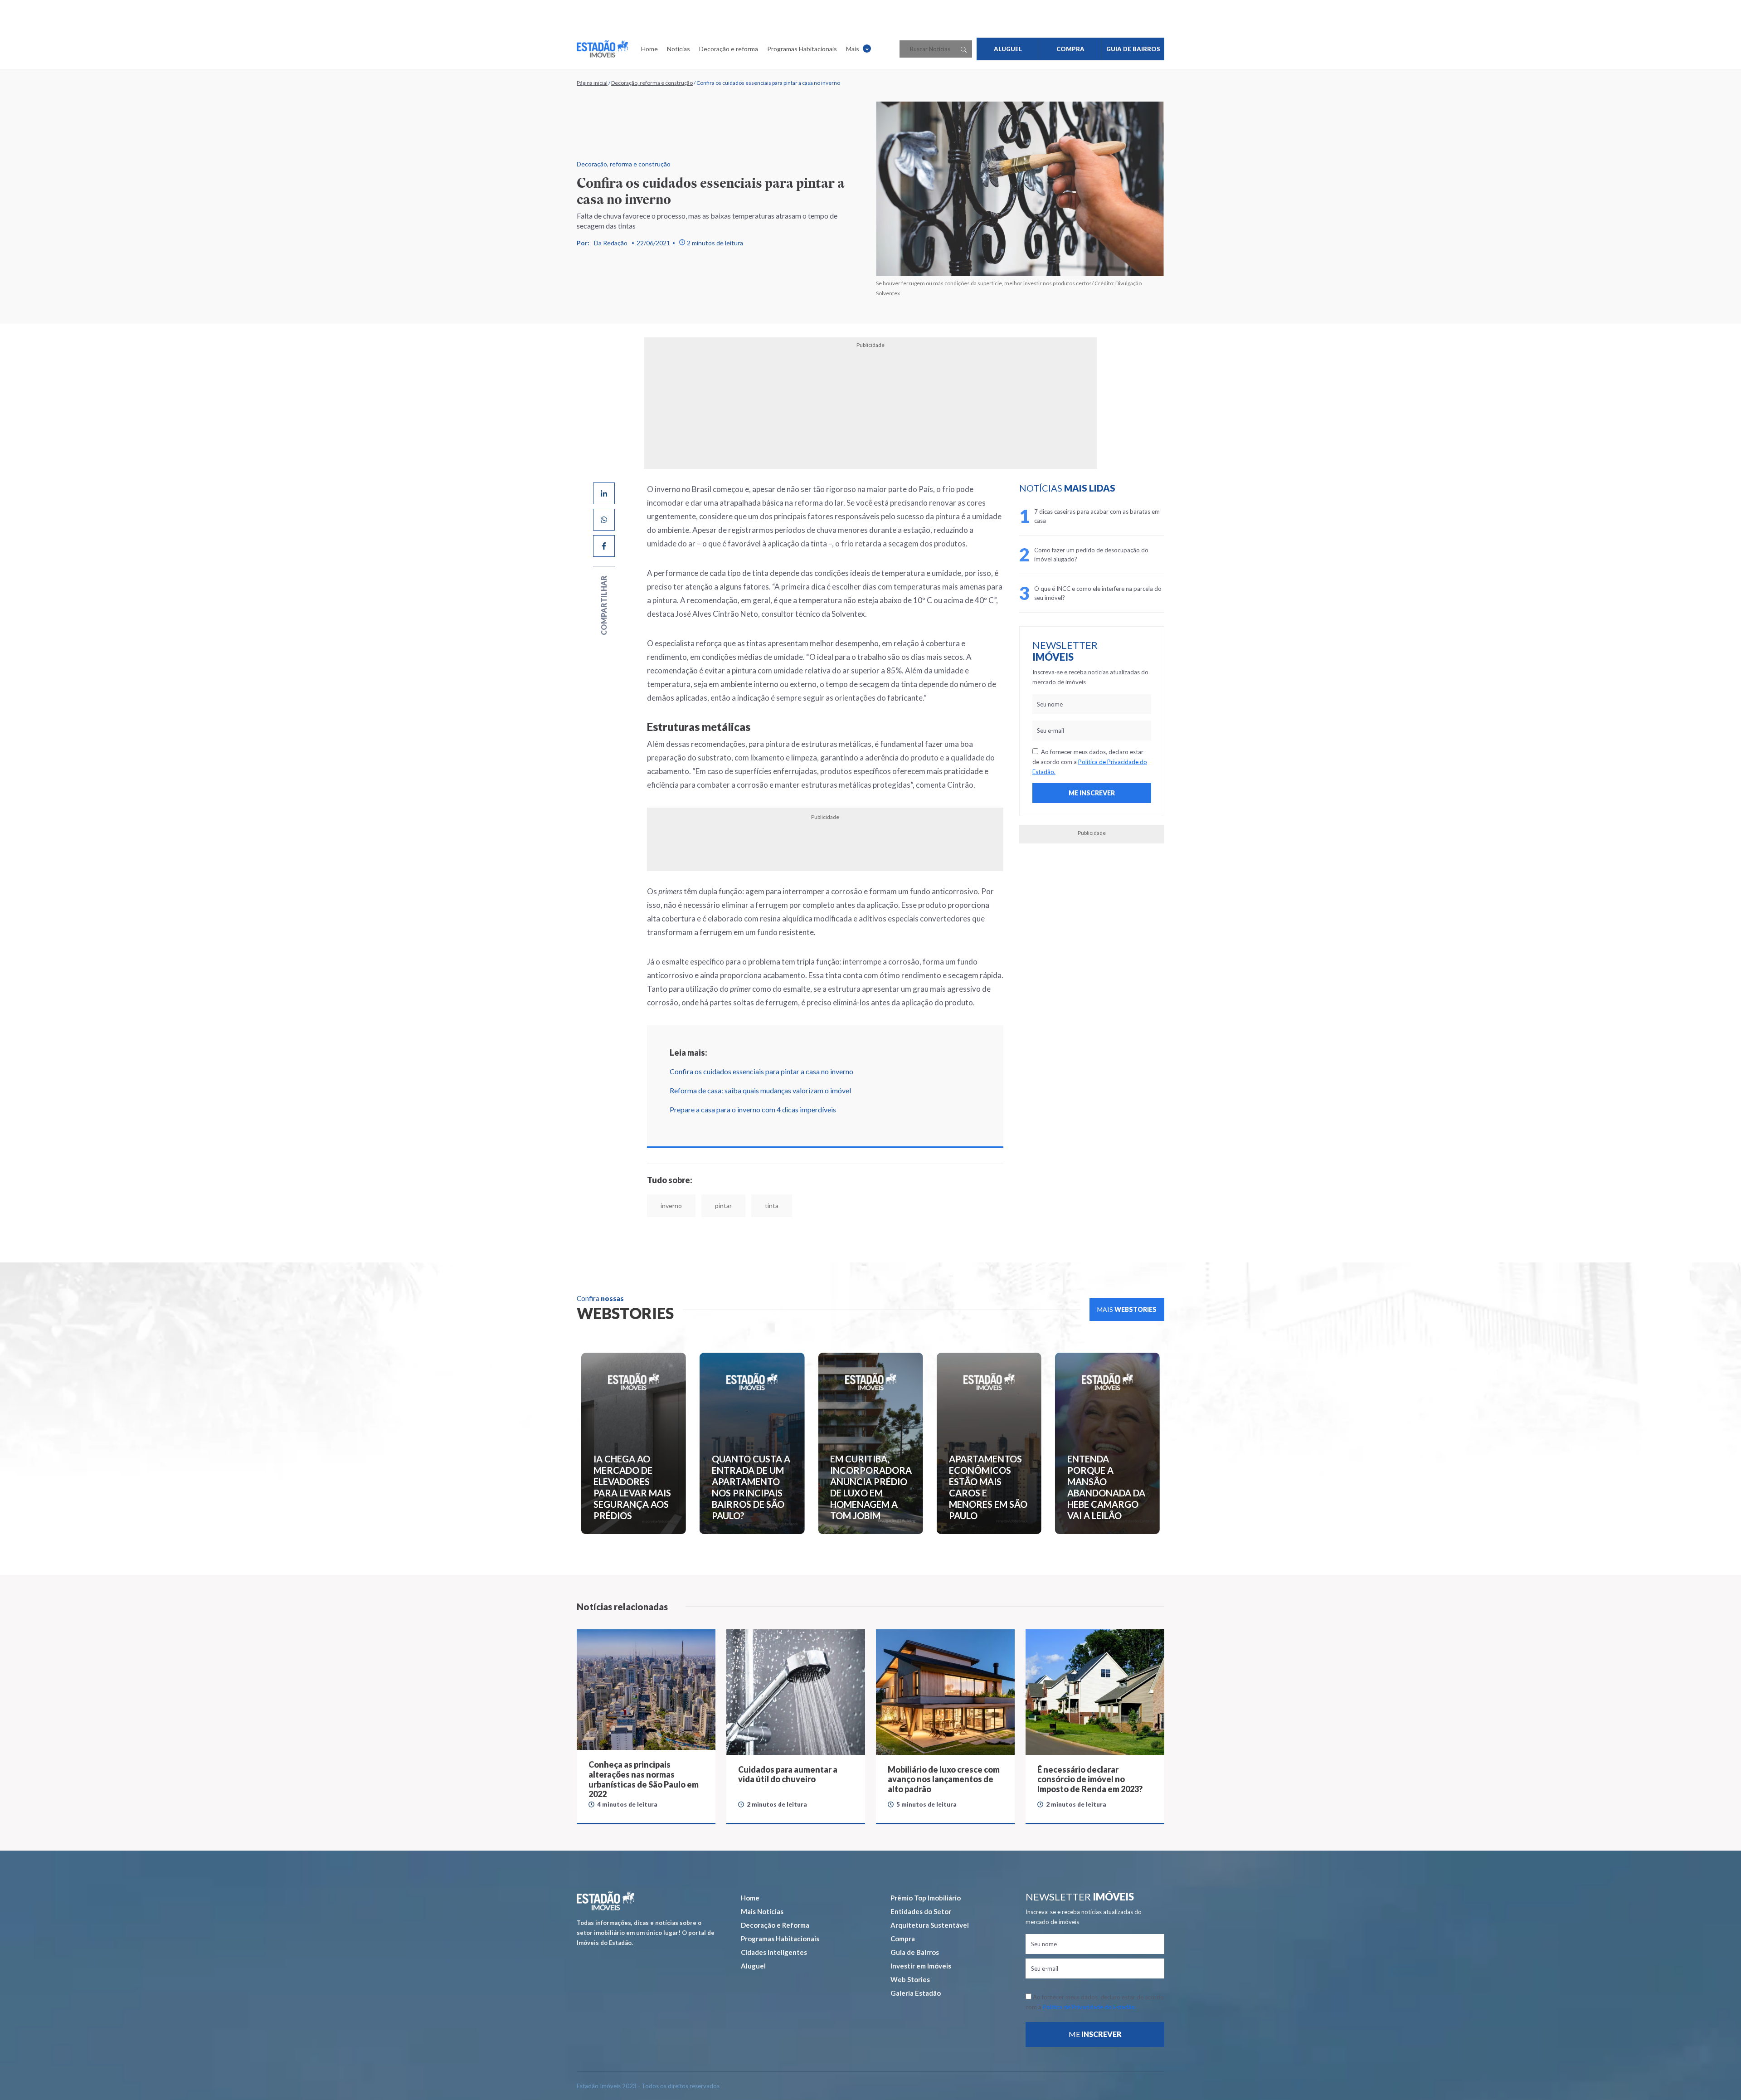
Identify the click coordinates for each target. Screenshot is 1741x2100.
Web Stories (910, 1979)
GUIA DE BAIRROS (1133, 49)
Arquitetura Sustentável (930, 1925)
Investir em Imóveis (921, 1966)
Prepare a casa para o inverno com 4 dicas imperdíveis (753, 1109)
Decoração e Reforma (775, 1925)
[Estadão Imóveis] (602, 49)
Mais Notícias (762, 1911)
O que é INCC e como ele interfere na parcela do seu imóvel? (1098, 593)
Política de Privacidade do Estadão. (1089, 2007)
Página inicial (592, 83)
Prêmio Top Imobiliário (926, 1898)
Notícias (678, 49)
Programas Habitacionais (802, 49)
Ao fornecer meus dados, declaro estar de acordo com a (1090, 762)
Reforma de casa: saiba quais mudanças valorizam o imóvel (760, 1090)
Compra (903, 1939)
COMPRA (1070, 49)
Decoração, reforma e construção (652, 83)
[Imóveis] (605, 1901)
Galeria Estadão (916, 1993)
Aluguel (753, 1966)
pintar (723, 1206)
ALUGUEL (1008, 49)
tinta (772, 1206)
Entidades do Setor (921, 1911)
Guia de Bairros (915, 1952)
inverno (671, 1206)
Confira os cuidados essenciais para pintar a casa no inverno (761, 1071)
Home (649, 49)
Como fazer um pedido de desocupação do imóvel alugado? (1091, 555)
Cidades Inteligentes (774, 1952)
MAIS (1127, 1309)
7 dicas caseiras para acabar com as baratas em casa (1097, 516)
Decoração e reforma (729, 49)
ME (1095, 2034)
